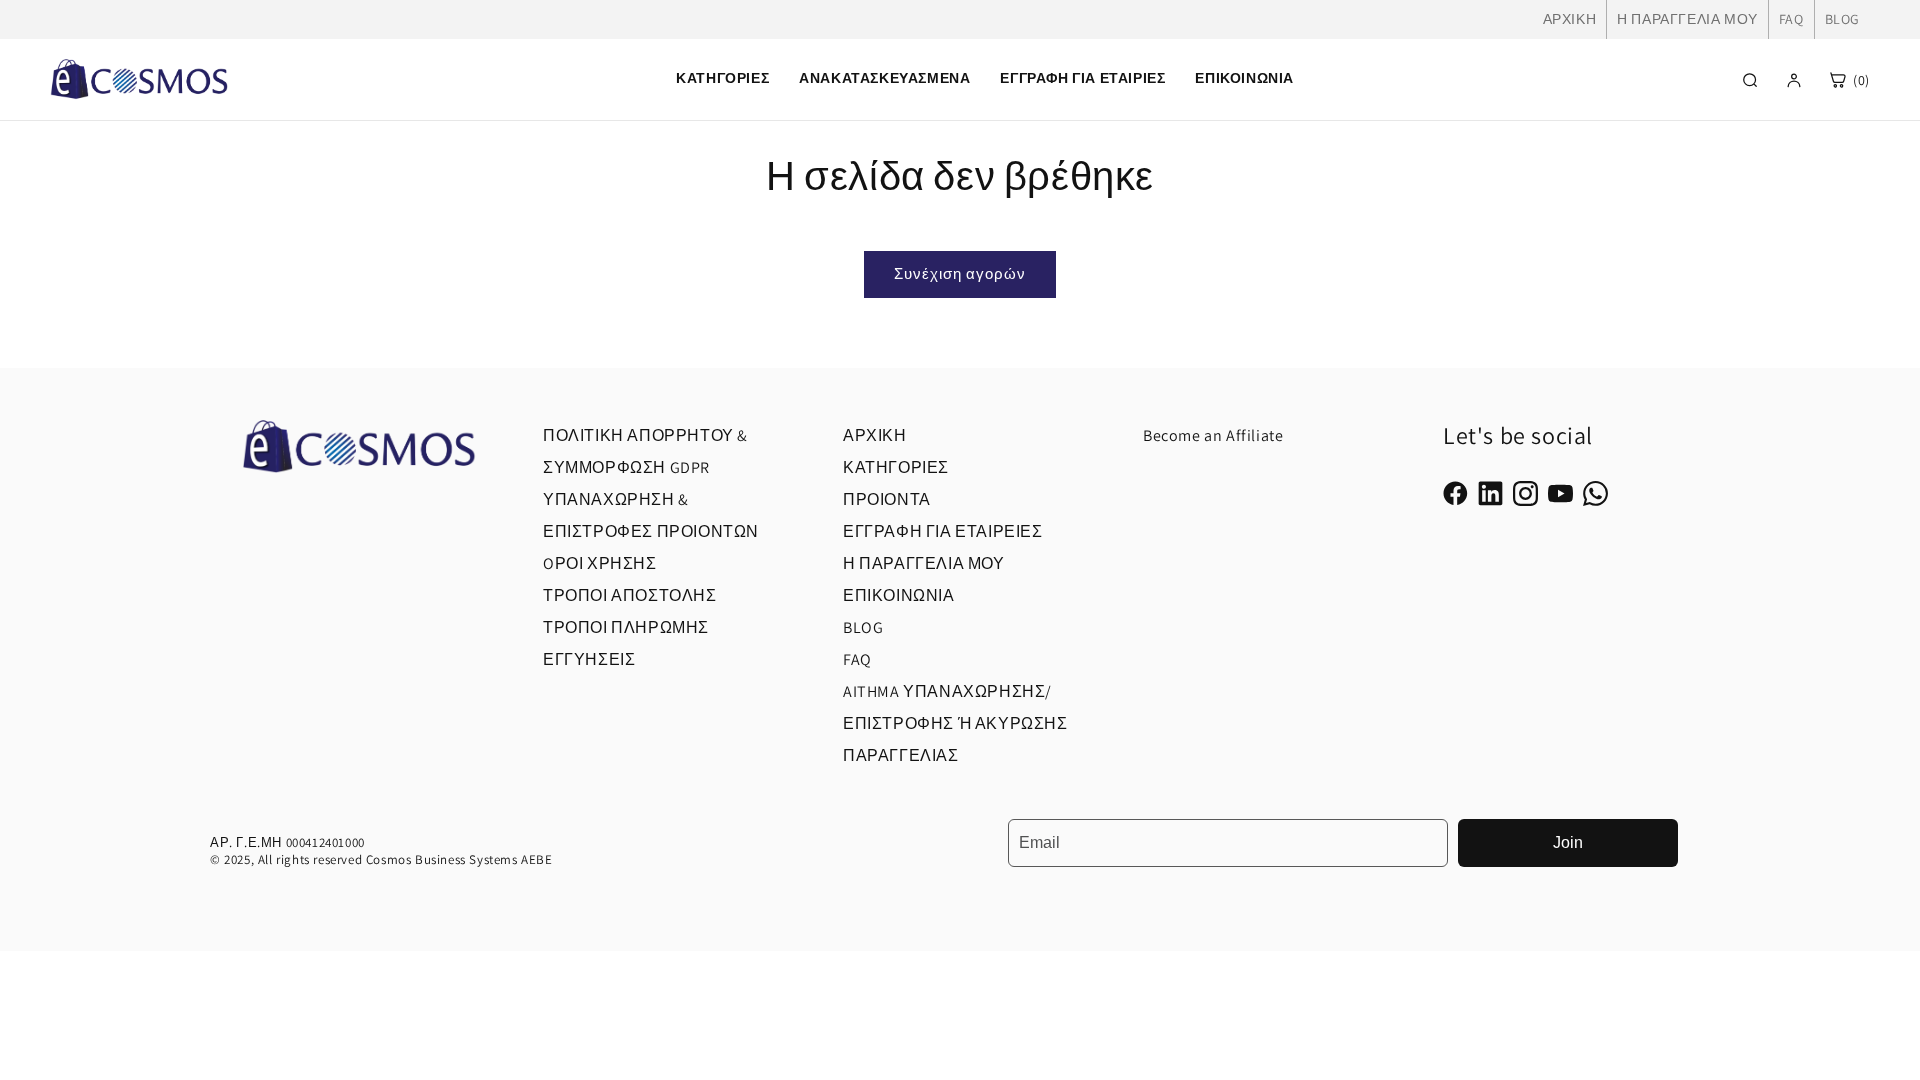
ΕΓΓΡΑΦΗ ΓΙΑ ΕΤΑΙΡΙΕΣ (1082, 78)
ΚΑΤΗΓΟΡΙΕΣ (896, 467)
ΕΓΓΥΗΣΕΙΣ (589, 659)
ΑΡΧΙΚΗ (1570, 19)
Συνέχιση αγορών (960, 273)
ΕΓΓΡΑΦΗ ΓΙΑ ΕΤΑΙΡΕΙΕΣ (943, 531)
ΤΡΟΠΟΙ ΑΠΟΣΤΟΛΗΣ (630, 595)
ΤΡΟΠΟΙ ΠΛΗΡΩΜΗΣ (626, 627)
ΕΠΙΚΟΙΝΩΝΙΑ (1244, 78)
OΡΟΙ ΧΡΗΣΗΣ (600, 563)
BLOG (1842, 19)
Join (1568, 842)
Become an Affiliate (1213, 435)
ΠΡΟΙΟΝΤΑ (887, 499)
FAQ (1791, 19)
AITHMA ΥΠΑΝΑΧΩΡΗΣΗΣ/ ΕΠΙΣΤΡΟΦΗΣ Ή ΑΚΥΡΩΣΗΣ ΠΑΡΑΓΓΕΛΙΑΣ (955, 723)
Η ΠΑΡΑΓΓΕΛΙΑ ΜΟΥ (1687, 19)
